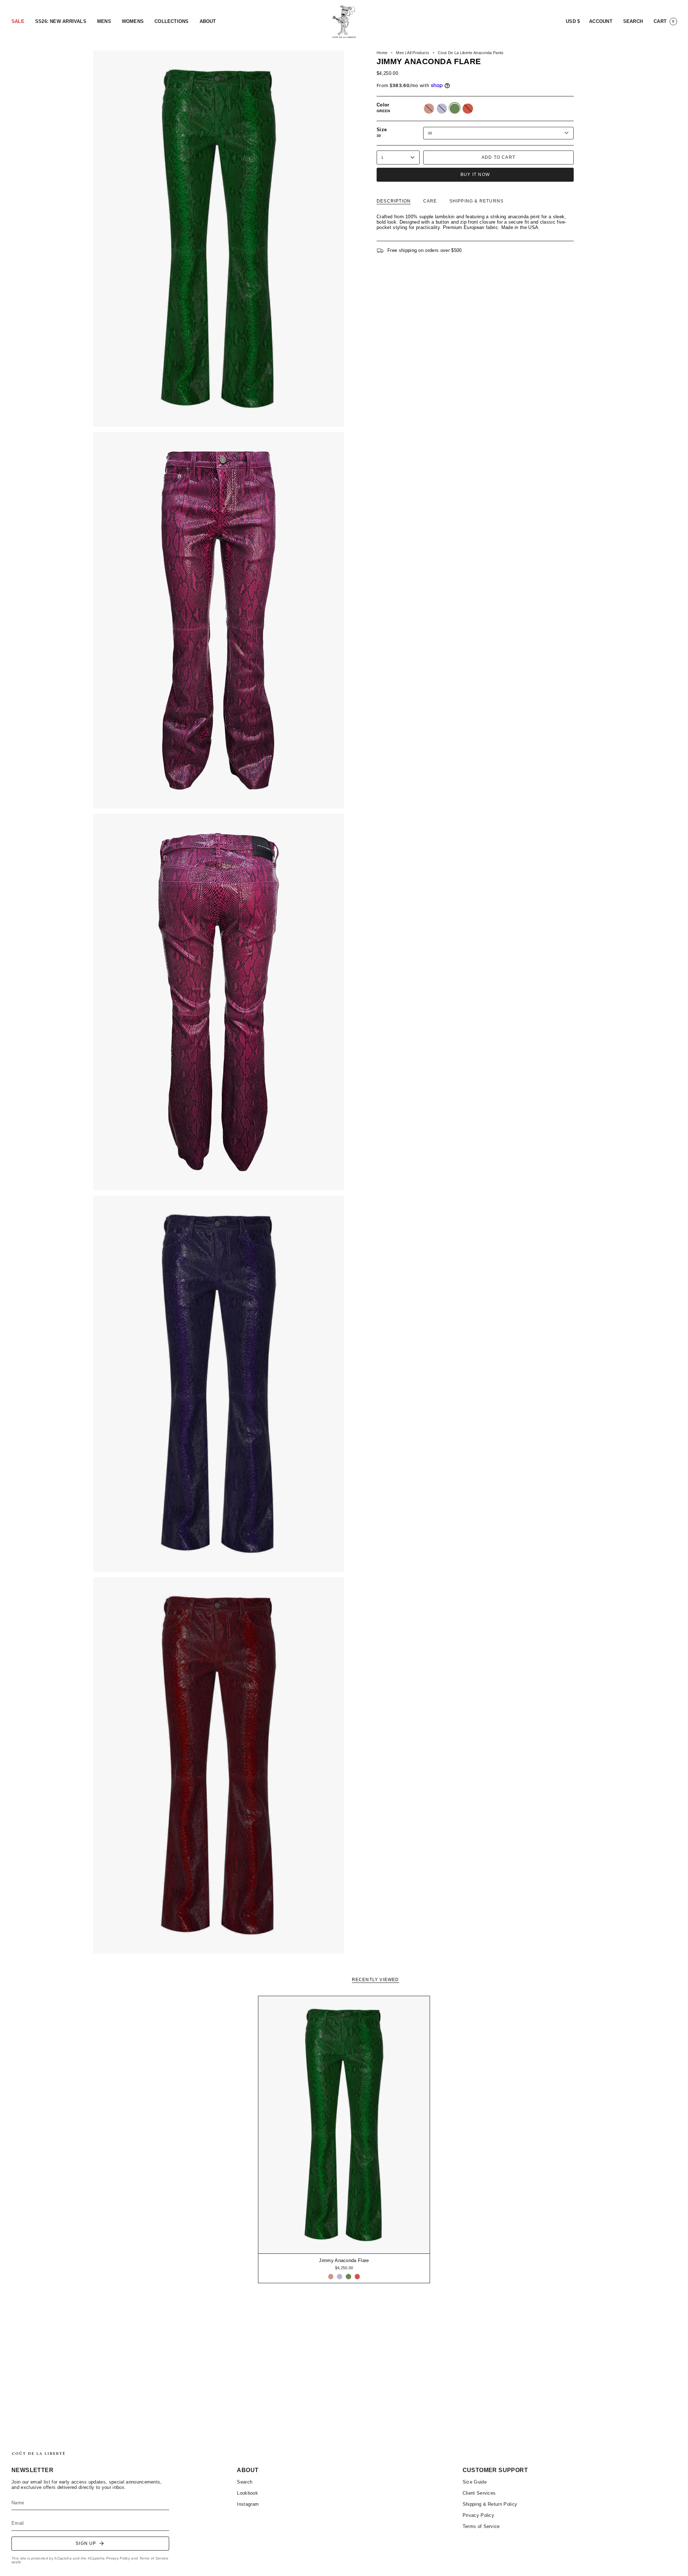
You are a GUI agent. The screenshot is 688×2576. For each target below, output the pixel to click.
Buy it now (475, 175)
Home (382, 53)
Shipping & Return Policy (490, 2504)
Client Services (479, 2493)
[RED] (357, 2277)
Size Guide (475, 2482)
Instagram (248, 2504)
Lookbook (247, 2493)
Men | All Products (413, 53)
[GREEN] (348, 2277)
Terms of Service (154, 2558)
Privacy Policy (118, 2558)
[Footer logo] (38, 2453)
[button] (18, 22)
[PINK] (331, 2277)
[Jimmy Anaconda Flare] (344, 2125)
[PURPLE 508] (340, 2277)
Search (245, 2482)
